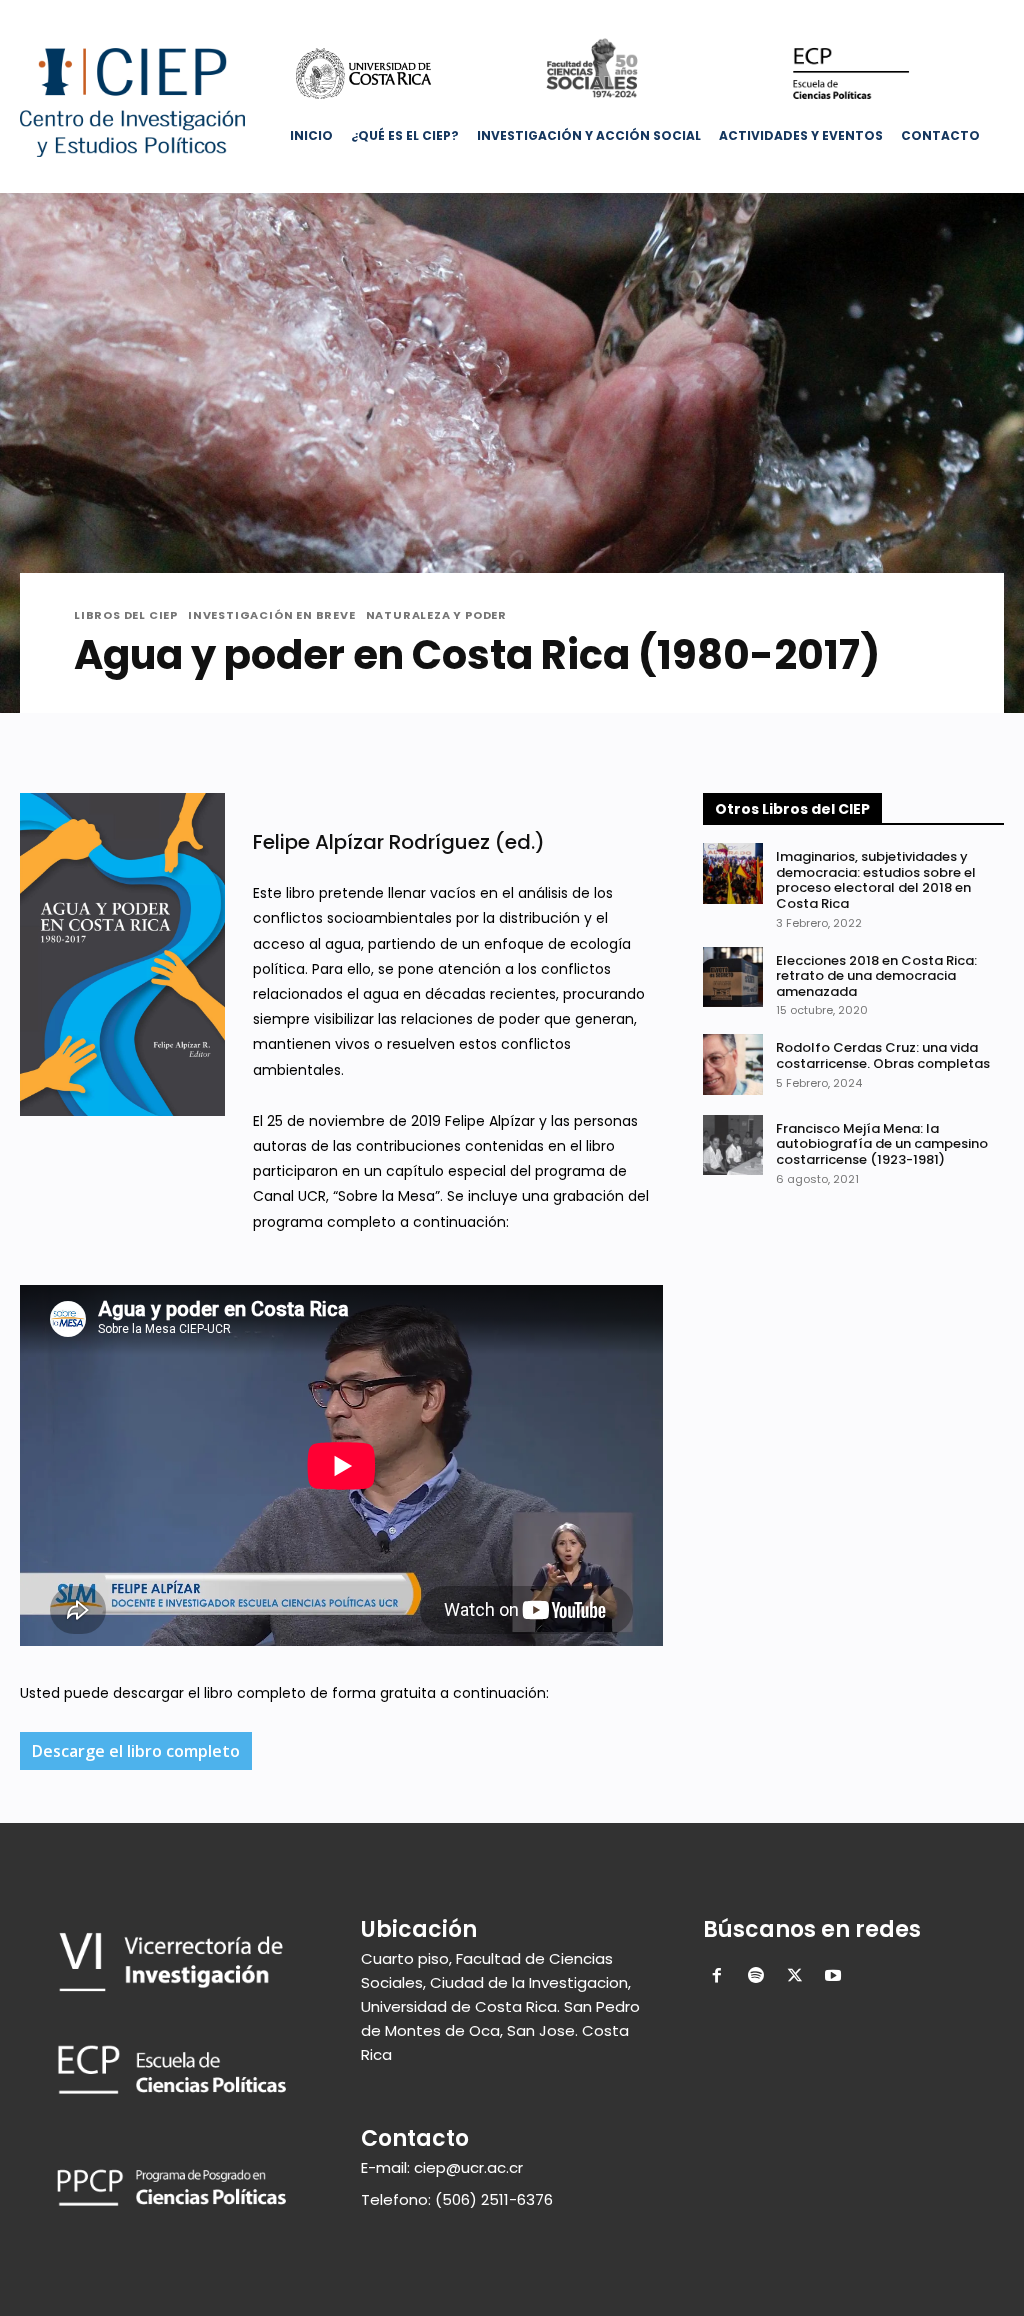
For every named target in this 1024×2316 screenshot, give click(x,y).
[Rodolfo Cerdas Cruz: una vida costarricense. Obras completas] (733, 1064)
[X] (935, 14)
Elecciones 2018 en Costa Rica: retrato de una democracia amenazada (876, 976)
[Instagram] (907, 14)
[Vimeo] (962, 14)
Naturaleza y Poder (436, 615)
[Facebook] (879, 14)
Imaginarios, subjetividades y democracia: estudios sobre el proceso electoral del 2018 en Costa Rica (876, 880)
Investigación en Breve (272, 615)
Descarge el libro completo (136, 1751)
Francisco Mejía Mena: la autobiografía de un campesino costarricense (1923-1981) (882, 1144)
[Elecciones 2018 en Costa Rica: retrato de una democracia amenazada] (733, 977)
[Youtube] (990, 14)
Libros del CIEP (126, 615)
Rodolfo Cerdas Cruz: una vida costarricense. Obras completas (883, 1055)
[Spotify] (755, 1977)
